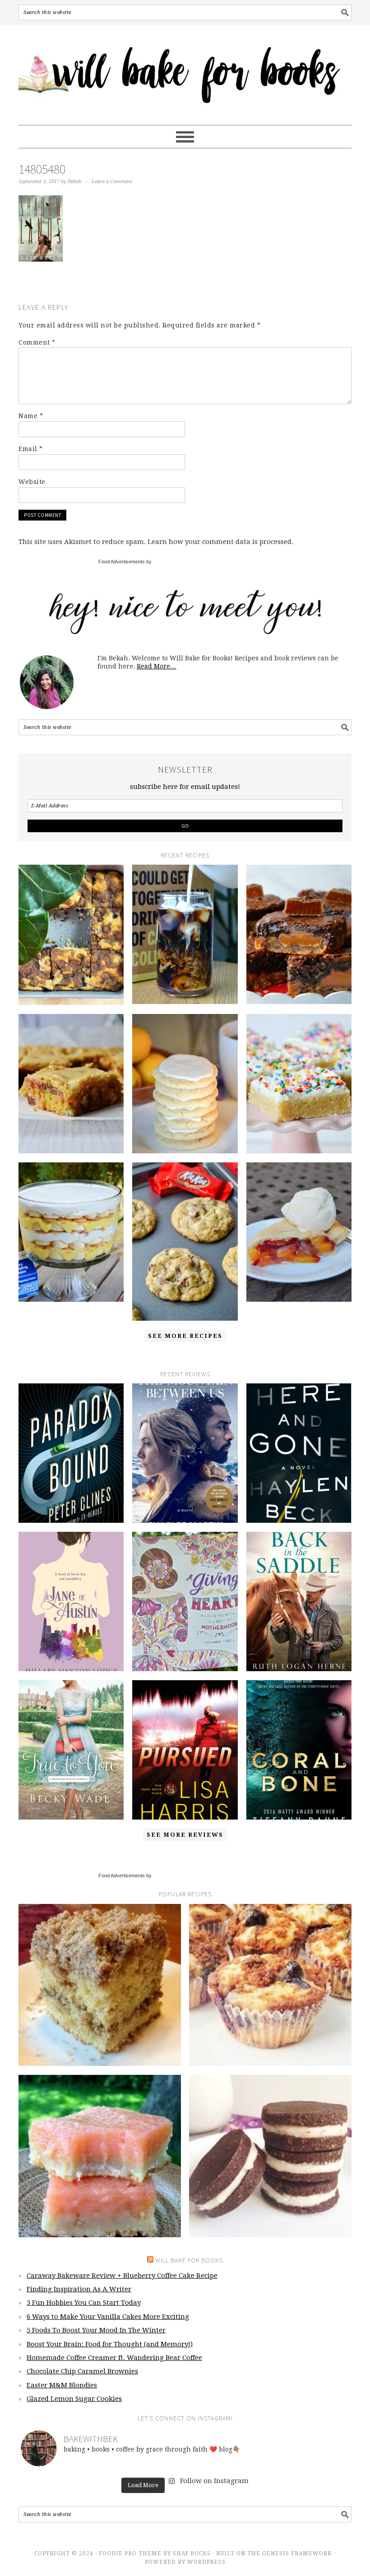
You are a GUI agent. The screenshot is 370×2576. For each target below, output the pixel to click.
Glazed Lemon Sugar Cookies (74, 2399)
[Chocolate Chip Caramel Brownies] (299, 934)
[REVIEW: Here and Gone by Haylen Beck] (299, 1453)
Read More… (157, 666)
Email (31, 449)
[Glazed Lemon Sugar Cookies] (185, 1084)
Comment (37, 342)
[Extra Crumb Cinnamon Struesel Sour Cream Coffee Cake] (100, 1985)
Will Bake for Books (185, 71)
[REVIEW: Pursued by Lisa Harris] (185, 1750)
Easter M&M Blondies (62, 2385)
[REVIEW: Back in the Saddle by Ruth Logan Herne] (299, 1601)
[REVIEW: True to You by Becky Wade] (71, 1750)
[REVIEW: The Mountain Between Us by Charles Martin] (185, 1453)
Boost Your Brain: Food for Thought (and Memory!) (110, 2344)
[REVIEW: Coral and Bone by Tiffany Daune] (299, 1750)
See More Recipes (185, 1336)
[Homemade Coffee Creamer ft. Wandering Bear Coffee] (185, 934)
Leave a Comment (112, 182)
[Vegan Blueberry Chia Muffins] (270, 1985)
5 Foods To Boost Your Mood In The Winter (96, 2330)
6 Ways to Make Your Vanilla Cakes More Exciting (108, 2317)
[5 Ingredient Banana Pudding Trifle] (71, 1232)
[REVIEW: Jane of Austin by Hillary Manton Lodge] (71, 1601)
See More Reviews (185, 1835)
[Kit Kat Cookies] (185, 1241)
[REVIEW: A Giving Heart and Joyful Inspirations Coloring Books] (185, 1601)
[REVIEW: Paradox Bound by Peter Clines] (71, 1453)
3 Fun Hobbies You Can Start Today (84, 2303)
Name (31, 416)
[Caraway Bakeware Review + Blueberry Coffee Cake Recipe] (71, 935)
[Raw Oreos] (270, 2156)
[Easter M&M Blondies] (71, 1084)
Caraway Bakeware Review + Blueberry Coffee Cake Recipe (122, 2276)
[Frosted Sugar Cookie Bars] (299, 1084)
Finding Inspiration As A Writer (79, 2289)
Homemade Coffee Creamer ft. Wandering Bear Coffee (114, 2358)
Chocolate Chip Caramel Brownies (82, 2371)
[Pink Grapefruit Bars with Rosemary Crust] (100, 2156)
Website (32, 482)
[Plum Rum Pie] (299, 1232)
